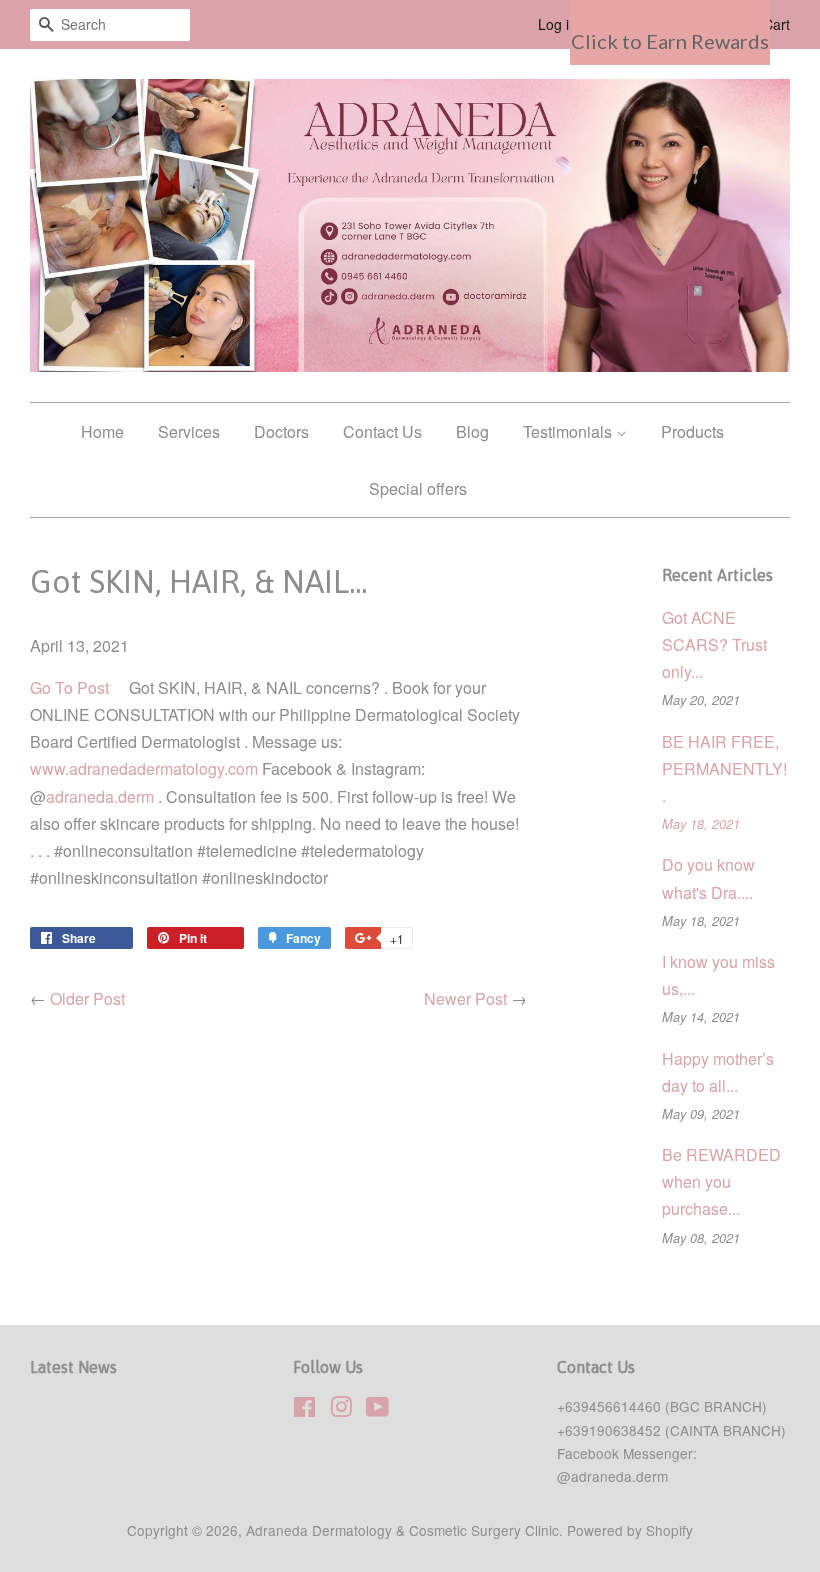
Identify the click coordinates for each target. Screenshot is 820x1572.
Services (189, 431)
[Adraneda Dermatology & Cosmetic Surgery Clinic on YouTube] (377, 1410)
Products (692, 431)
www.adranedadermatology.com (144, 768)
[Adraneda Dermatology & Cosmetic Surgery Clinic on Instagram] (341, 1410)
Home (102, 431)
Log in (557, 24)
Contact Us (382, 431)
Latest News (73, 1367)
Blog (472, 431)
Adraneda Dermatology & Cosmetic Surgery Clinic (402, 1530)
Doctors (281, 431)
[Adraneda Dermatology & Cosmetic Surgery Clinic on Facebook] (304, 1410)
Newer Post (465, 998)
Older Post (87, 998)
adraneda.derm (100, 796)
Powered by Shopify (630, 1530)
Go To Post (69, 687)
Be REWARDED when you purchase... (721, 1181)
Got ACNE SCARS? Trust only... (714, 644)
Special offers (418, 488)
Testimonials (569, 431)
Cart (776, 24)
